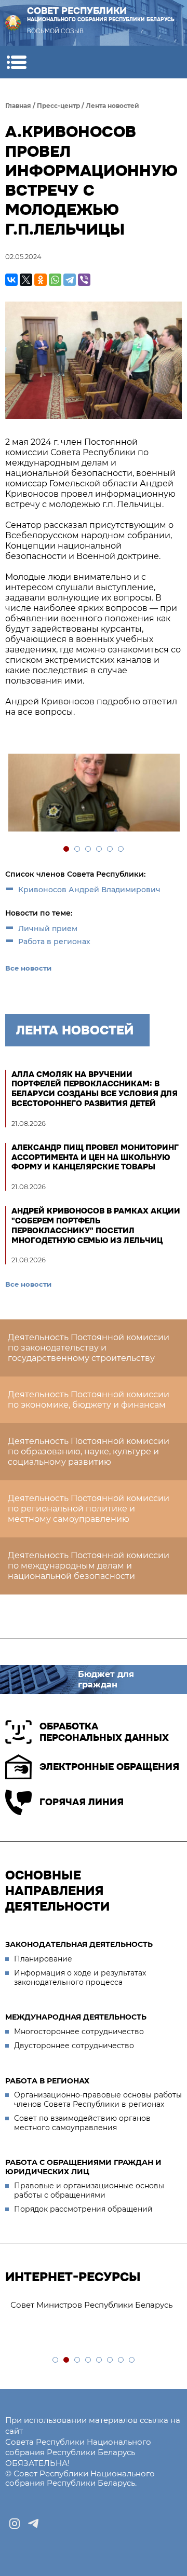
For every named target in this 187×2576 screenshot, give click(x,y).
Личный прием (48, 929)
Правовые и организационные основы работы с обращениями (89, 2190)
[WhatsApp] (55, 280)
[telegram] (33, 2524)
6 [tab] (121, 849)
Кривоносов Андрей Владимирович (89, 890)
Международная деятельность (76, 2017)
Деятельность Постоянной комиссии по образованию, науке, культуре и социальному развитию (89, 1451)
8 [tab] (132, 2360)
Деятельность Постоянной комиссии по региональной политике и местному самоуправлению (89, 1509)
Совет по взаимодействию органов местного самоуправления (82, 2123)
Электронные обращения (109, 1767)
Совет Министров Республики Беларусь (91, 2305)
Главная (18, 106)
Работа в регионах (54, 942)
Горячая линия (82, 1802)
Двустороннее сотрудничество (74, 2046)
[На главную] (13, 23)
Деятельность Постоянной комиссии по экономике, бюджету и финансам (89, 1400)
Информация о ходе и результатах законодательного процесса (80, 1978)
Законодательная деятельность (79, 1944)
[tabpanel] (94, 794)
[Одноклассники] (41, 280)
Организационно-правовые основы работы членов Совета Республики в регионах (98, 2100)
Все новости (28, 968)
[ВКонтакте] (11, 280)
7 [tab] (121, 2360)
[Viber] (84, 280)
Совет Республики (101, 14)
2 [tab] (78, 849)
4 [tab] (99, 849)
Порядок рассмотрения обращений (83, 2209)
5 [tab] (110, 849)
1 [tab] (67, 849)
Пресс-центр (58, 106)
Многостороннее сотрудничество (79, 2032)
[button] (16, 62)
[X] (26, 280)
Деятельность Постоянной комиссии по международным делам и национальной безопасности (89, 1566)
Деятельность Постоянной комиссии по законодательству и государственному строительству (89, 1348)
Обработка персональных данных (104, 1732)
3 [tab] (89, 849)
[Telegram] (70, 280)
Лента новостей (112, 106)
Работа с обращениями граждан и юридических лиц (83, 2167)
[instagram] (15, 2524)
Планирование (43, 1959)
